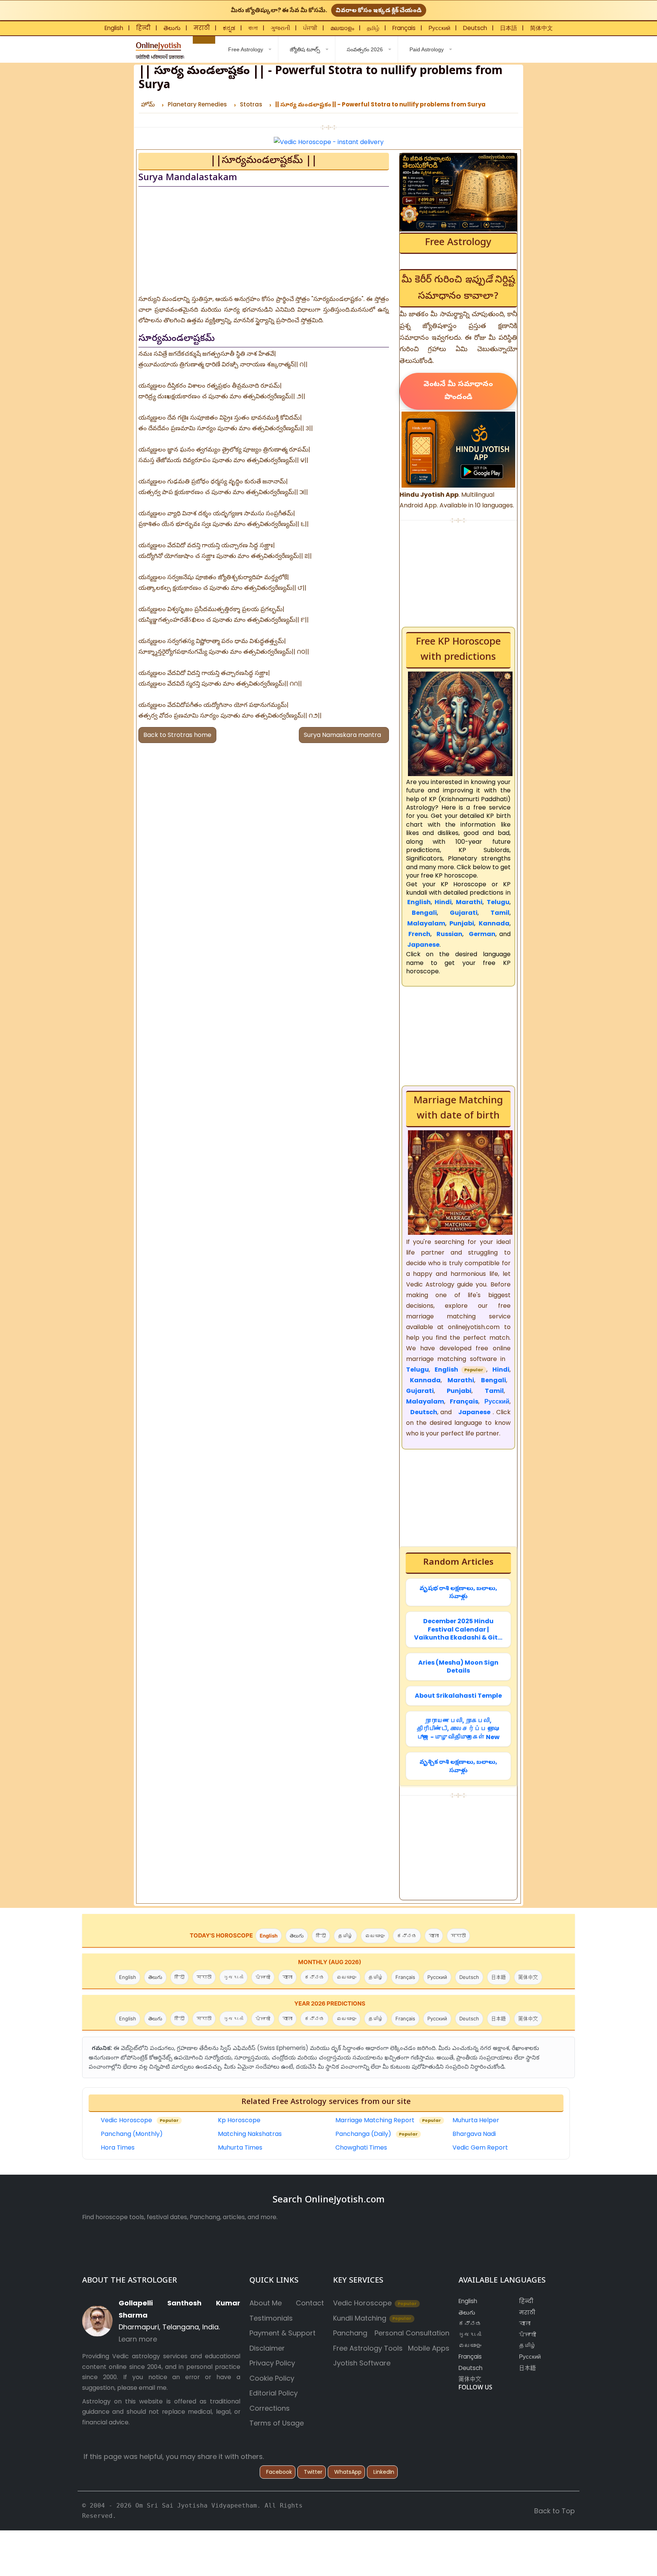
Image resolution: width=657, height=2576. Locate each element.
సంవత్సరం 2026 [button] (365, 49)
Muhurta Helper (476, 2120)
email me (153, 2388)
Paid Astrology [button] (427, 49)
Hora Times (118, 2147)
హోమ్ (148, 104)
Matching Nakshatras (250, 2134)
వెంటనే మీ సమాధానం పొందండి (458, 391)
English (114, 28)
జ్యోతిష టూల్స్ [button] (305, 49)
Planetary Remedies (197, 104)
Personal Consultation (412, 2333)
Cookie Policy (272, 2378)
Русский (439, 28)
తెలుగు (172, 28)
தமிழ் (373, 28)
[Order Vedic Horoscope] (458, 192)
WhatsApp (348, 2472)
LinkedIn (384, 2472)
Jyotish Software (362, 2363)
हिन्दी (143, 28)
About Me (266, 2303)
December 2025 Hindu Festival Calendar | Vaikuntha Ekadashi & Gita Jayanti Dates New (458, 1629)
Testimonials (271, 2318)
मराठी (202, 28)
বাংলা (253, 28)
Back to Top (555, 2511)
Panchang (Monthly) (132, 2134)
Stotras (251, 104)
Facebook (279, 2472)
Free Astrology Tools (368, 2348)
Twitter (313, 2472)
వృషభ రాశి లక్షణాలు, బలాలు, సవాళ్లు (458, 1592)
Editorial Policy (274, 2393)
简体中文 (541, 28)
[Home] (204, 40)
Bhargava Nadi (474, 2134)
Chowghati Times (361, 2147)
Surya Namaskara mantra (344, 735)
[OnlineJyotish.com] (159, 48)
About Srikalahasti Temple (458, 1696)
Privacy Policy (272, 2363)
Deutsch (475, 28)
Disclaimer (267, 2348)
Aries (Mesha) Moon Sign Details (458, 1667)
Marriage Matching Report (388, 2120)
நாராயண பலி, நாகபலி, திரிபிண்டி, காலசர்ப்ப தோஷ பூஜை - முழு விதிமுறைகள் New (458, 1729)
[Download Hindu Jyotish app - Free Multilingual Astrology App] (458, 449)
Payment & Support (282, 2333)
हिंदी (321, 1936)
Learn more (138, 2339)
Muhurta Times (240, 2147)
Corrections (270, 2408)
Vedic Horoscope (140, 2120)
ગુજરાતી (280, 28)
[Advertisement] (264, 241)
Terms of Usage (277, 2423)
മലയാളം (342, 28)
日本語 (509, 28)
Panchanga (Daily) (377, 2134)
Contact (310, 2303)
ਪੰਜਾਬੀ (310, 28)
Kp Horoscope (239, 2120)
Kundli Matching (372, 2318)
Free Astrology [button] (245, 49)
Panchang (350, 2333)
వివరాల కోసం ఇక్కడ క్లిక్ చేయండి (379, 10)
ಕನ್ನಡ (229, 28)
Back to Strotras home (177, 735)
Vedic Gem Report (480, 2147)
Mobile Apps (429, 2348)
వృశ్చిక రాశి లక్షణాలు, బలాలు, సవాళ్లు (458, 1766)
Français (404, 28)
